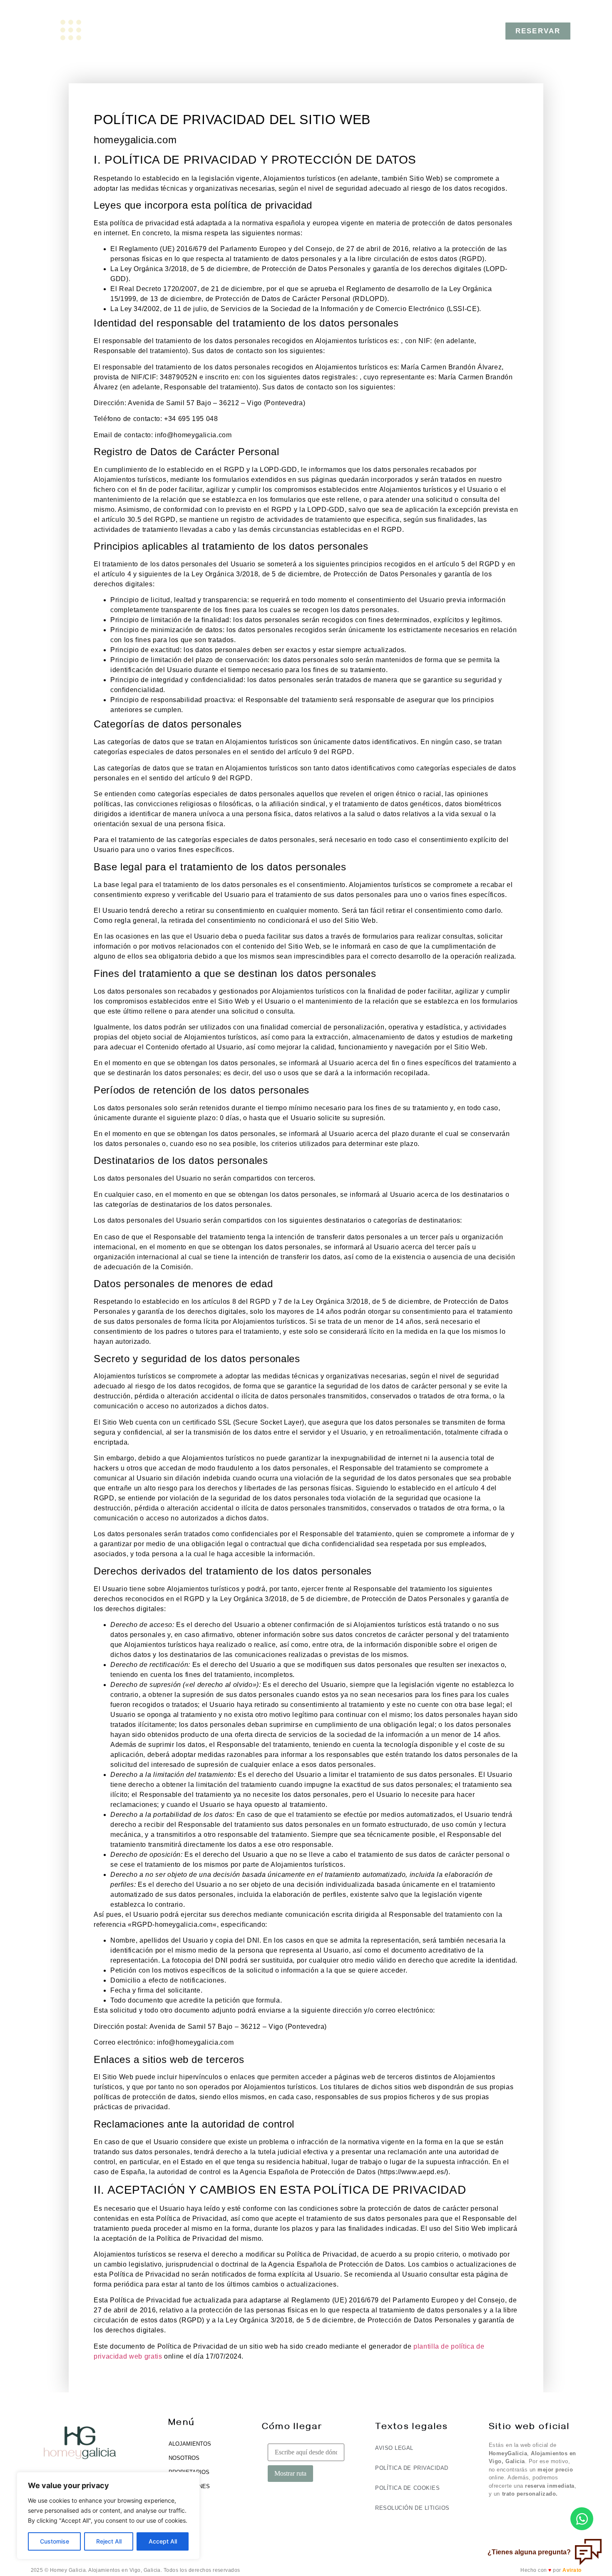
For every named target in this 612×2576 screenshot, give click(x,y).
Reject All (109, 2541)
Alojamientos (190, 2444)
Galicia (179, 2500)
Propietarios (189, 2472)
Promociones (189, 2486)
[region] (108, 2516)
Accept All (163, 2541)
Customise (55, 2541)
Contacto (183, 2515)
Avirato (572, 2570)
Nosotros (184, 2458)
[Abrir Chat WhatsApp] (582, 2519)
